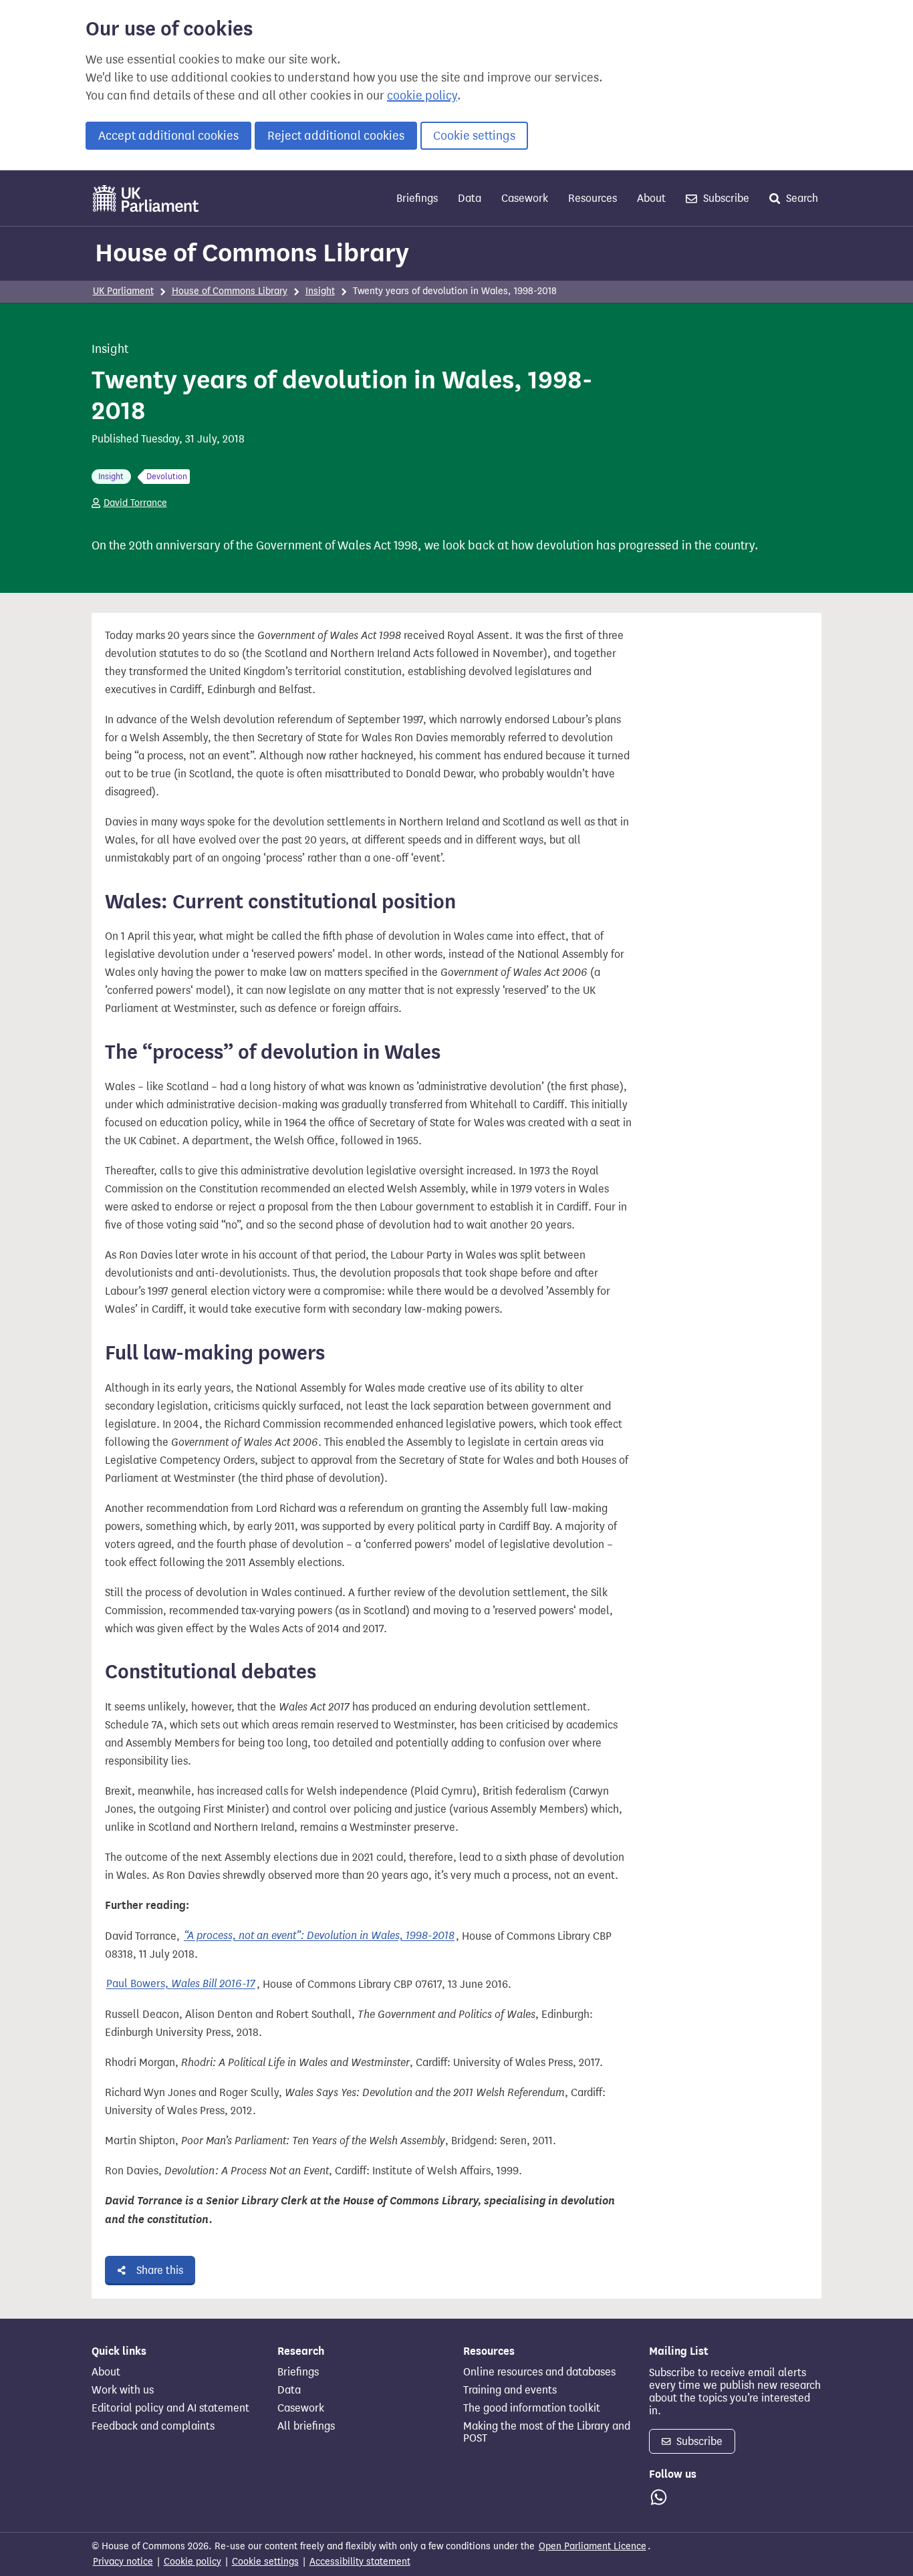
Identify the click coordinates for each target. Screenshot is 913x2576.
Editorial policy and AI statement (170, 2408)
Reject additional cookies (336, 136)
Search (801, 198)
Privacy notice (123, 2562)
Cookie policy (192, 2562)
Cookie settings (474, 136)
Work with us (123, 2390)
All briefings (306, 2426)
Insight (320, 291)
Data (470, 198)
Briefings (417, 198)
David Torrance (135, 503)
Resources (593, 198)
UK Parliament (123, 291)
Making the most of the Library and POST (547, 2432)
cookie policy (422, 96)
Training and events (510, 2390)
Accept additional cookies (168, 136)
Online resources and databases (539, 2372)
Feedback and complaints (153, 2426)
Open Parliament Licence (593, 2546)
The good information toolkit (532, 2408)
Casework (525, 198)
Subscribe (725, 198)
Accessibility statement (360, 2562)
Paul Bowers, (181, 1984)
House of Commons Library (252, 253)
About (651, 198)
